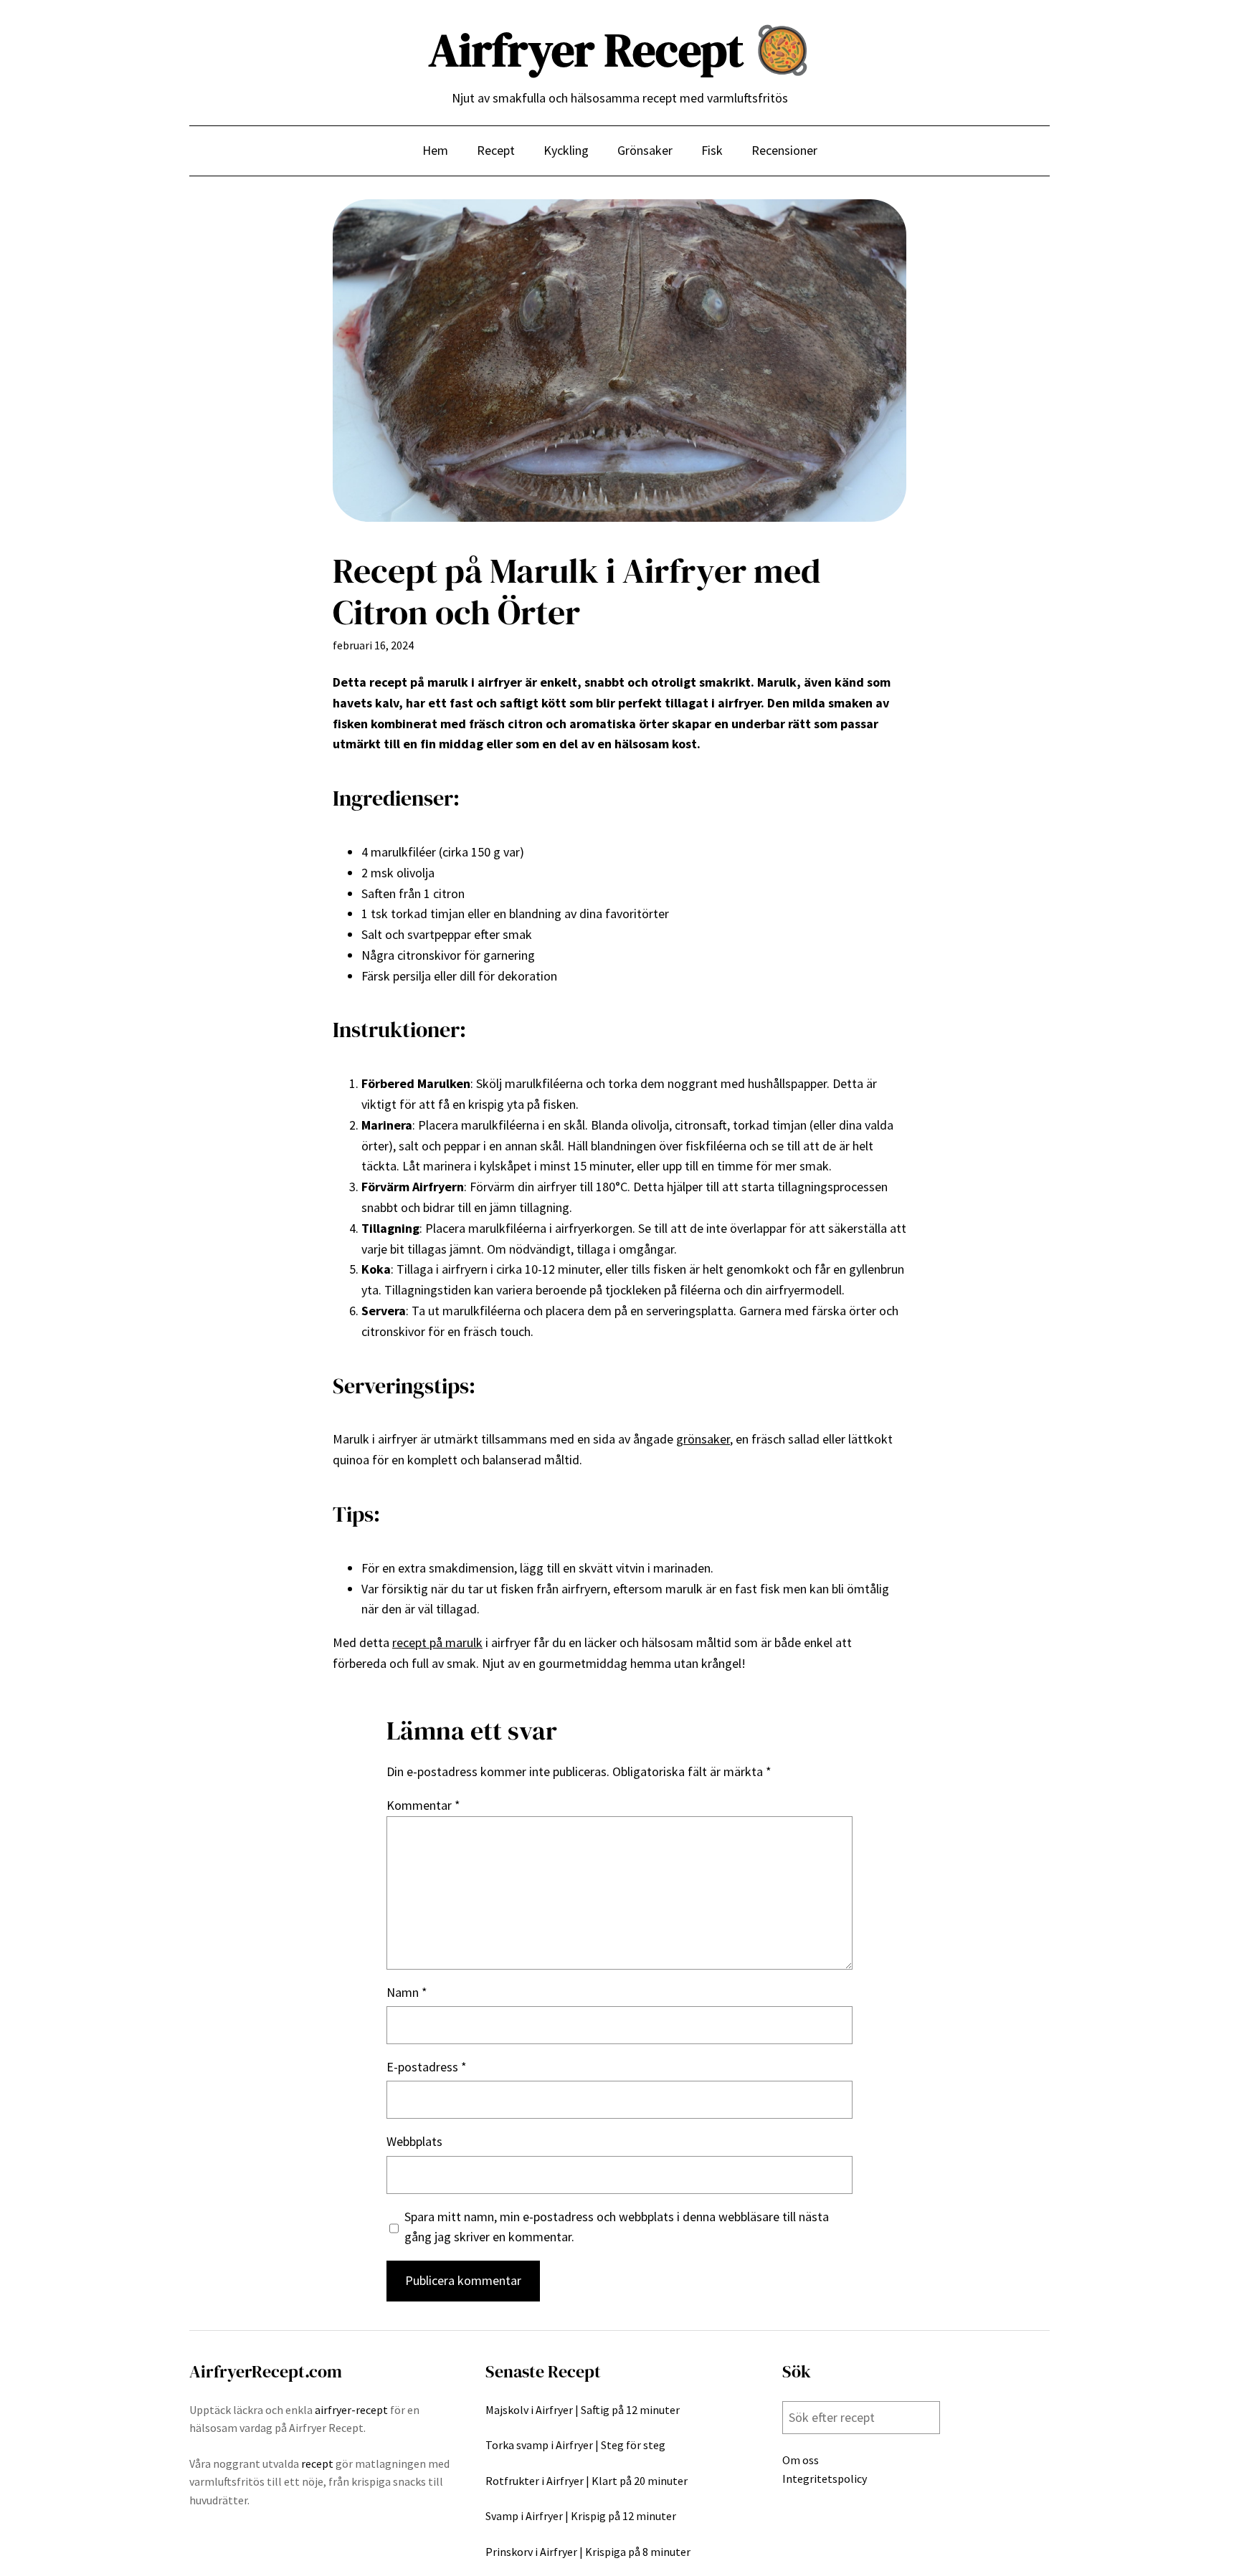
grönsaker (703, 1439)
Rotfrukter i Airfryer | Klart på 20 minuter (587, 2481)
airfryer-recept (351, 2410)
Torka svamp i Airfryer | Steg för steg (575, 2445)
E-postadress (427, 2067)
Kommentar (423, 1805)
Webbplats (414, 2141)
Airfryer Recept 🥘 (620, 50)
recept (317, 2463)
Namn (407, 1992)
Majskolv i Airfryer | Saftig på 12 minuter (583, 2410)
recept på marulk (437, 1642)
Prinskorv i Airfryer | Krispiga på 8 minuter (588, 2552)
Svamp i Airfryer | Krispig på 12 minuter (581, 2516)
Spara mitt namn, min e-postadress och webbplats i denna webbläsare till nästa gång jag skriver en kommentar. (617, 2227)
